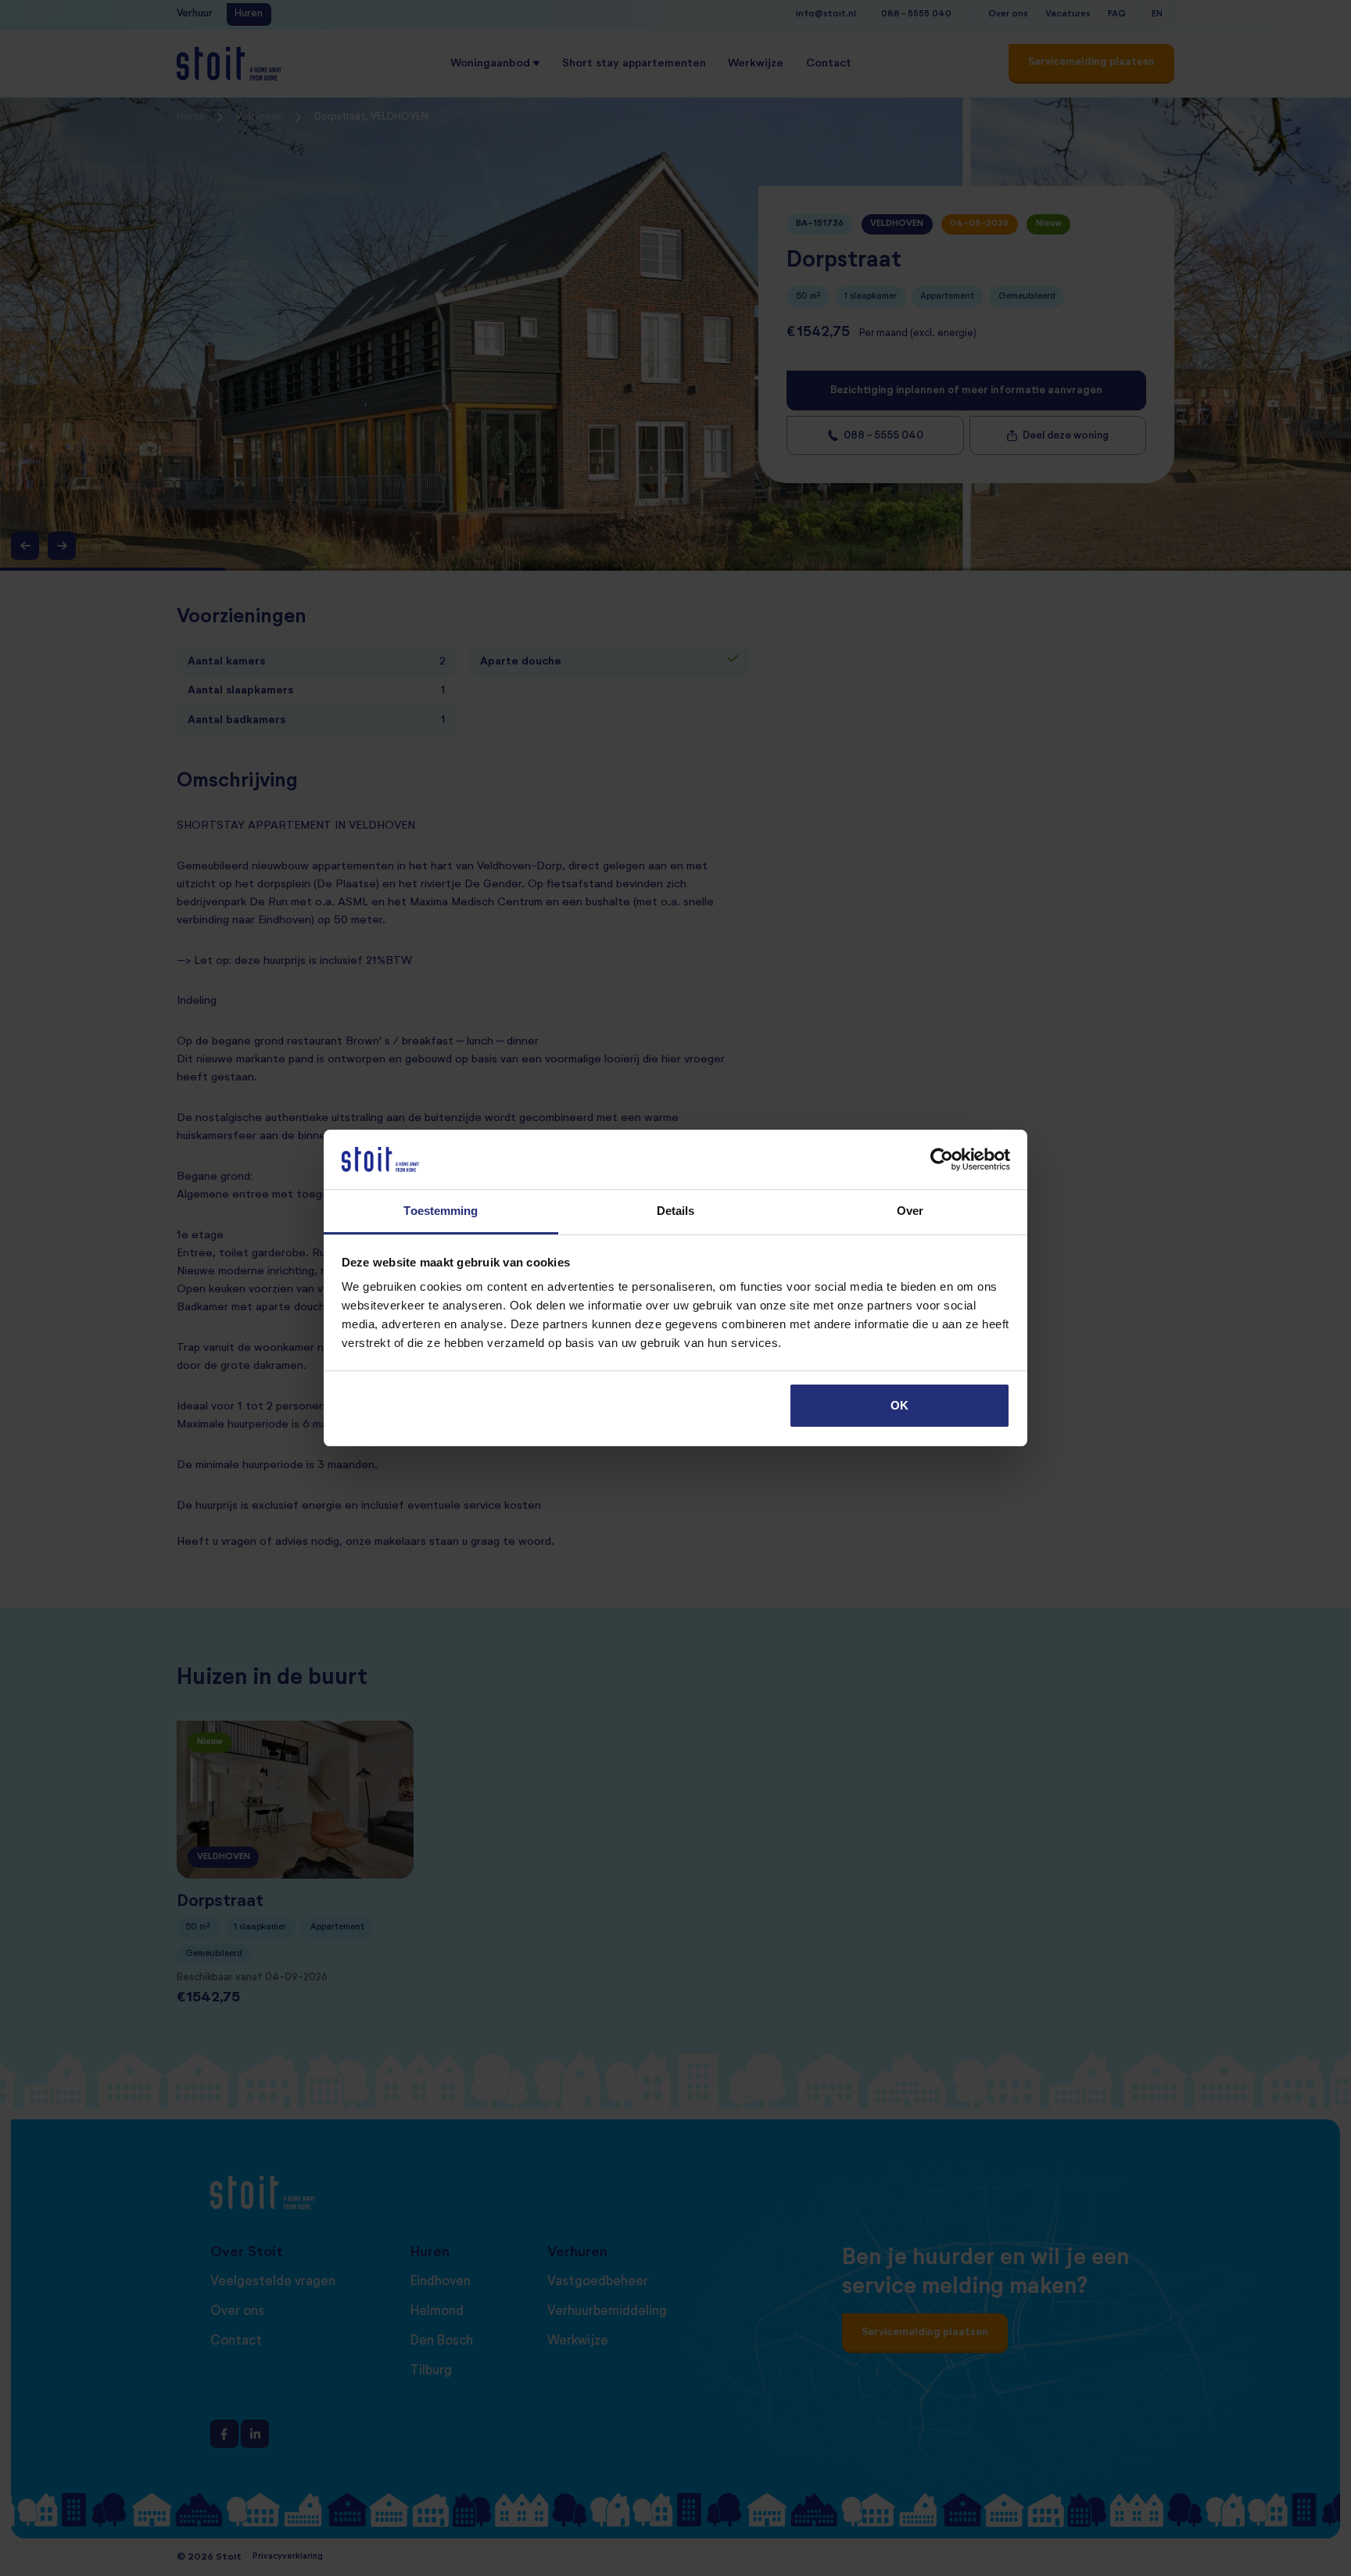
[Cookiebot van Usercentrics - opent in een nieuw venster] (942, 1159)
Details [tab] (676, 1211)
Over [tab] (910, 1211)
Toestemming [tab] (441, 1211)
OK (899, 1405)
